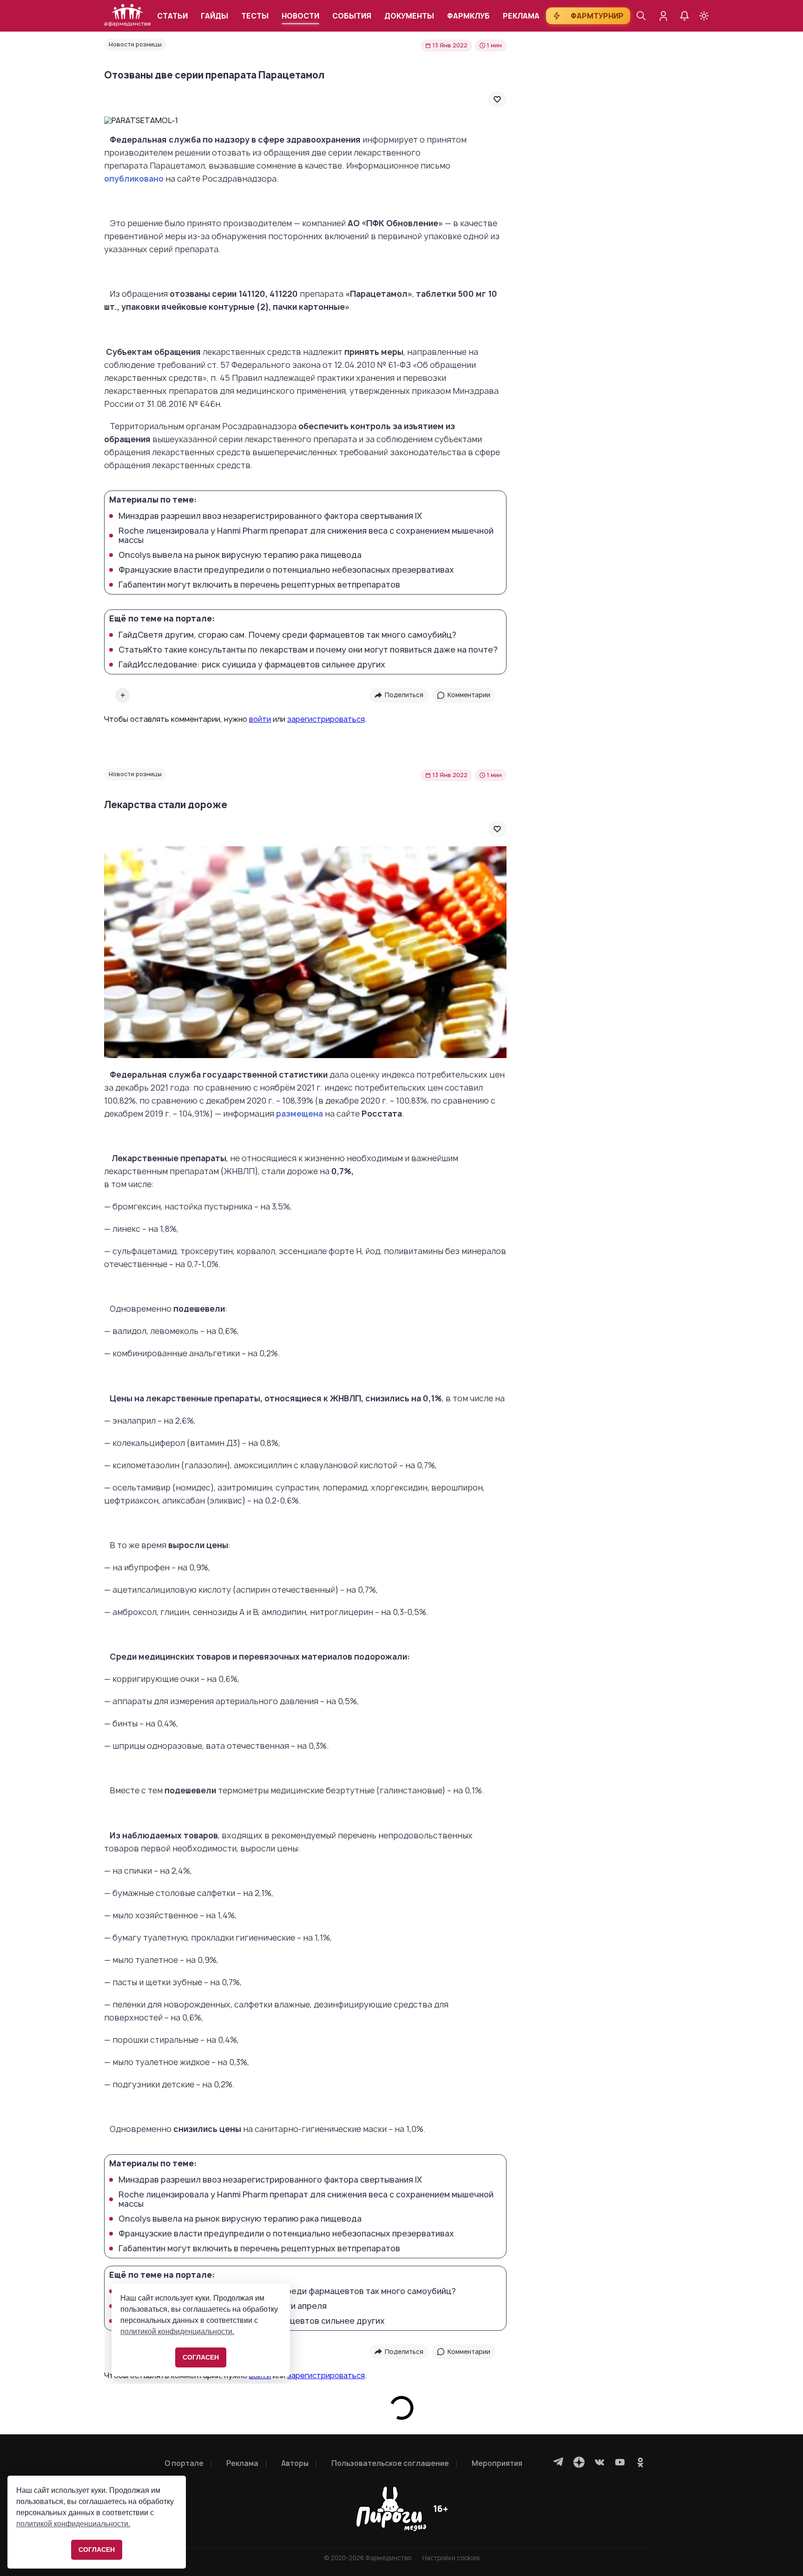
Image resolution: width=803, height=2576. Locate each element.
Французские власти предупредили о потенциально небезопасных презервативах (286, 570)
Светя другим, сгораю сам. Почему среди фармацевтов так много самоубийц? (287, 635)
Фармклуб (468, 16)
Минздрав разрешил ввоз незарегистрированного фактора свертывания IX (270, 516)
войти (260, 719)
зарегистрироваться (326, 719)
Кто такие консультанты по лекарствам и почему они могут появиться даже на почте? (308, 650)
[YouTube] (620, 2462)
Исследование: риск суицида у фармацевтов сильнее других (252, 665)
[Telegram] (559, 2462)
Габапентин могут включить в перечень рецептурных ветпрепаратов (259, 585)
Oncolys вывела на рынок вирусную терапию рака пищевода (240, 555)
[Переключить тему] (704, 16)
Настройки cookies (451, 2558)
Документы (409, 16)
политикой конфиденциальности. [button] (73, 2524)
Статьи (172, 16)
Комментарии (469, 695)
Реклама (521, 16)
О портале (184, 2463)
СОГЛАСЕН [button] (97, 2550)
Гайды (214, 16)
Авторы (295, 2463)
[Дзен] (579, 2462)
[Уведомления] (685, 16)
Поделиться (404, 695)
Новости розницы (135, 44)
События (352, 16)
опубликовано (134, 179)
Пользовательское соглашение (390, 2463)
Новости (300, 16)
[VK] (599, 2462)
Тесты (255, 16)
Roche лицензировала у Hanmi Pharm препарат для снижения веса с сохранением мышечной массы (306, 536)
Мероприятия (497, 2463)
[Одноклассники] (640, 2462)
